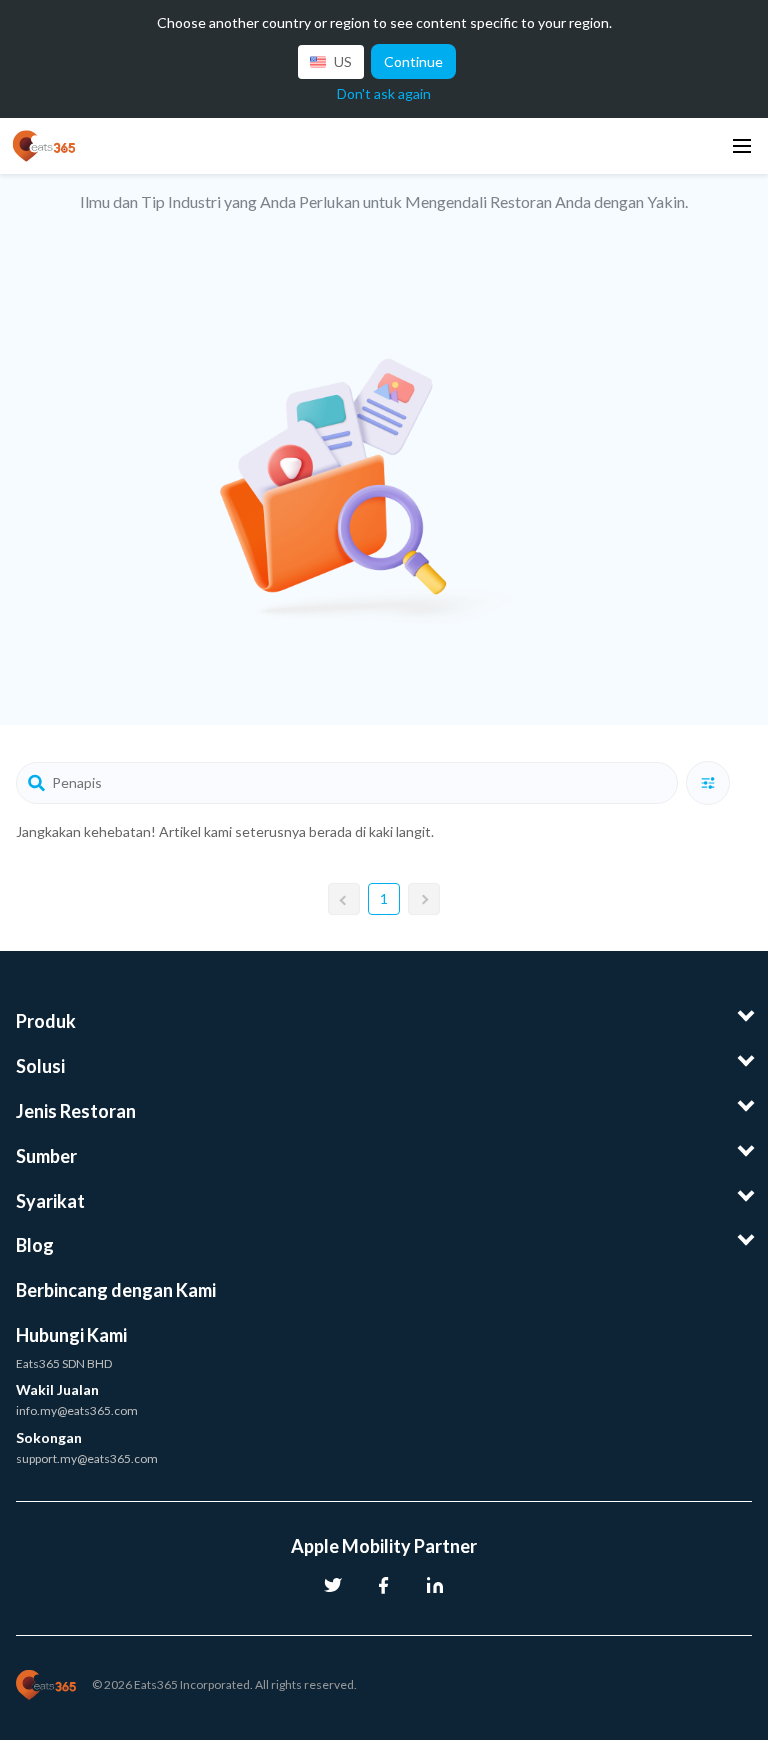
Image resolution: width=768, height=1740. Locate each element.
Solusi (40, 1066)
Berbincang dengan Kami (116, 1290)
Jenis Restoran (76, 1111)
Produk (46, 1021)
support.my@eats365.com (87, 1458)
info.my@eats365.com (77, 1410)
